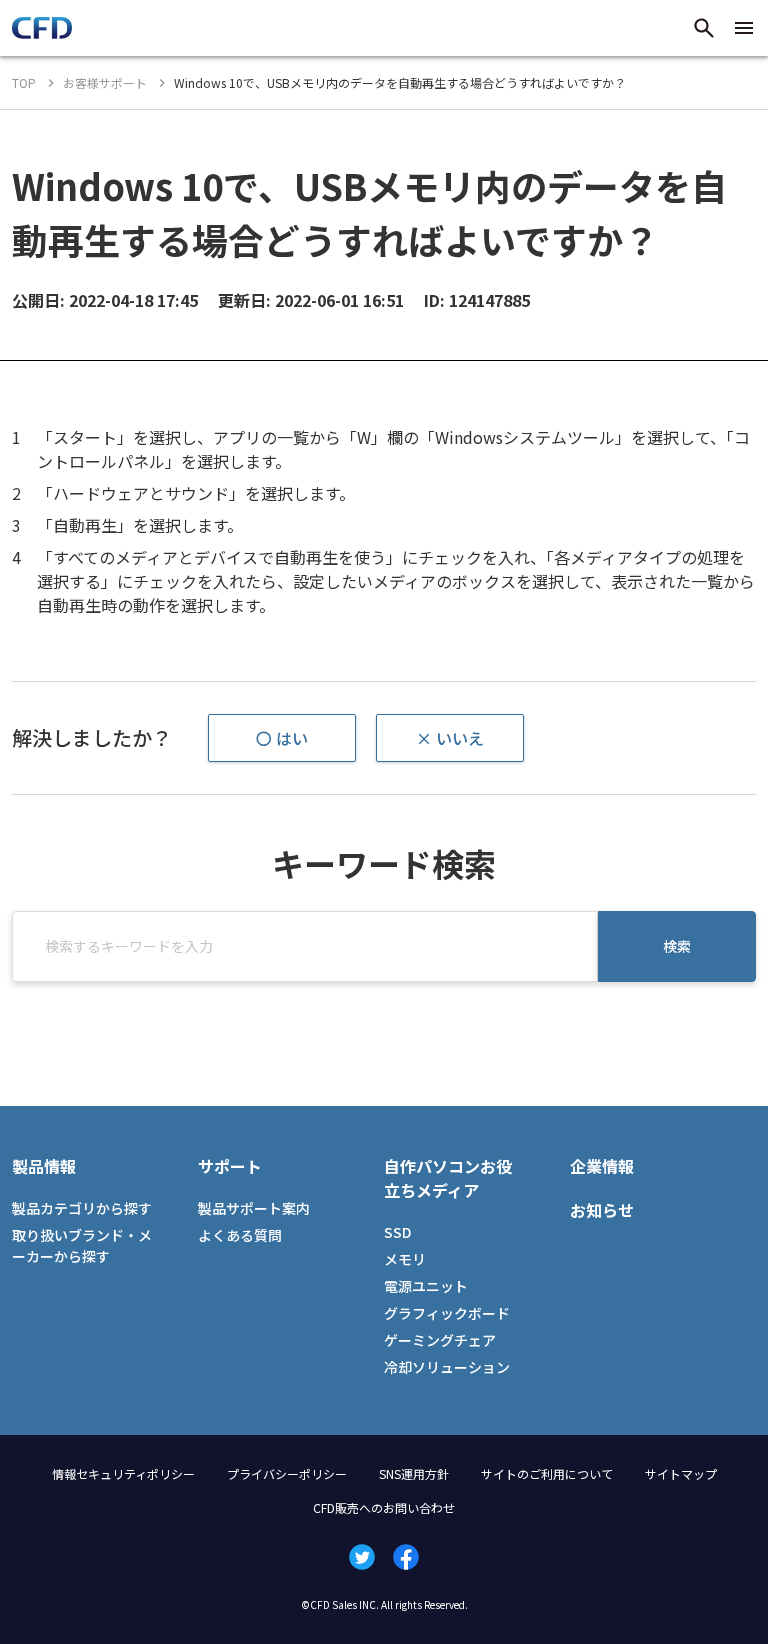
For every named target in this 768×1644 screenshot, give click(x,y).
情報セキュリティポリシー (123, 1473)
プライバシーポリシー (287, 1473)
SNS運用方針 (414, 1473)
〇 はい (282, 738)
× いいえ (450, 738)
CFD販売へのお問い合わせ (384, 1507)
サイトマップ (681, 1473)
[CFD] (42, 33)
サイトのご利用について (547, 1473)
